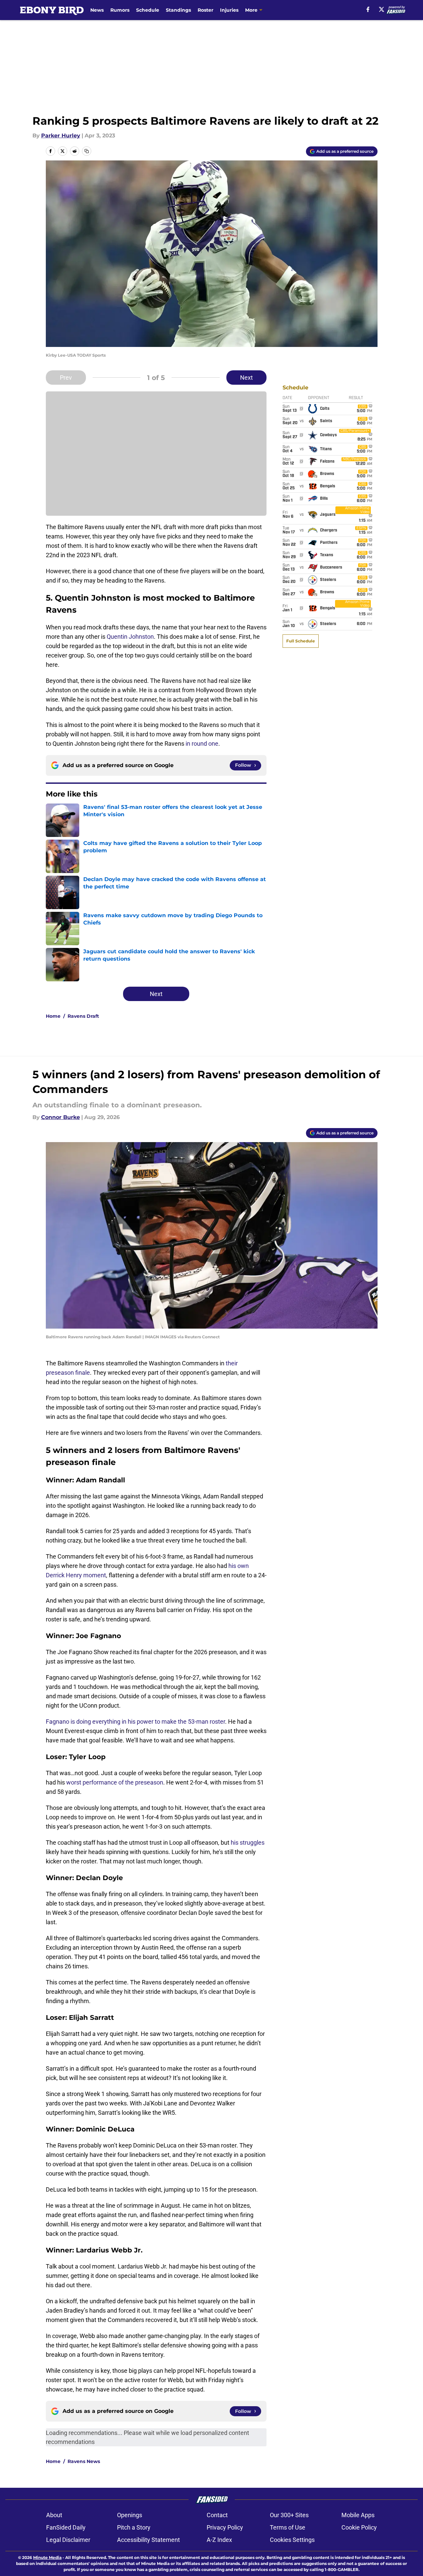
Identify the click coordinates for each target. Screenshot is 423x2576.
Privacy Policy (225, 2527)
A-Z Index (219, 2540)
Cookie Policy (359, 2527)
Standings (178, 10)
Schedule (148, 10)
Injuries (229, 10)
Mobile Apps (358, 2515)
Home (53, 1016)
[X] (382, 9)
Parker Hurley (61, 136)
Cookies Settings (292, 2540)
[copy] (87, 151)
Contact (217, 2515)
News (97, 10)
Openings (130, 2515)
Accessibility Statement (148, 2540)
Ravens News (84, 2461)
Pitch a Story (134, 2527)
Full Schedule (301, 641)
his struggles (248, 1843)
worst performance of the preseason (115, 1782)
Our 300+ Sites (289, 2515)
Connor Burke (61, 1117)
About (54, 2515)
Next (246, 378)
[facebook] (368, 9)
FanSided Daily (66, 2527)
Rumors (120, 10)
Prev (66, 378)
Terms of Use (288, 2527)
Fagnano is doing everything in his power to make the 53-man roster (135, 1722)
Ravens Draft (83, 1016)
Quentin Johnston (130, 637)
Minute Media (47, 2557)
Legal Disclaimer (68, 2540)
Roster (205, 10)
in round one (202, 744)
